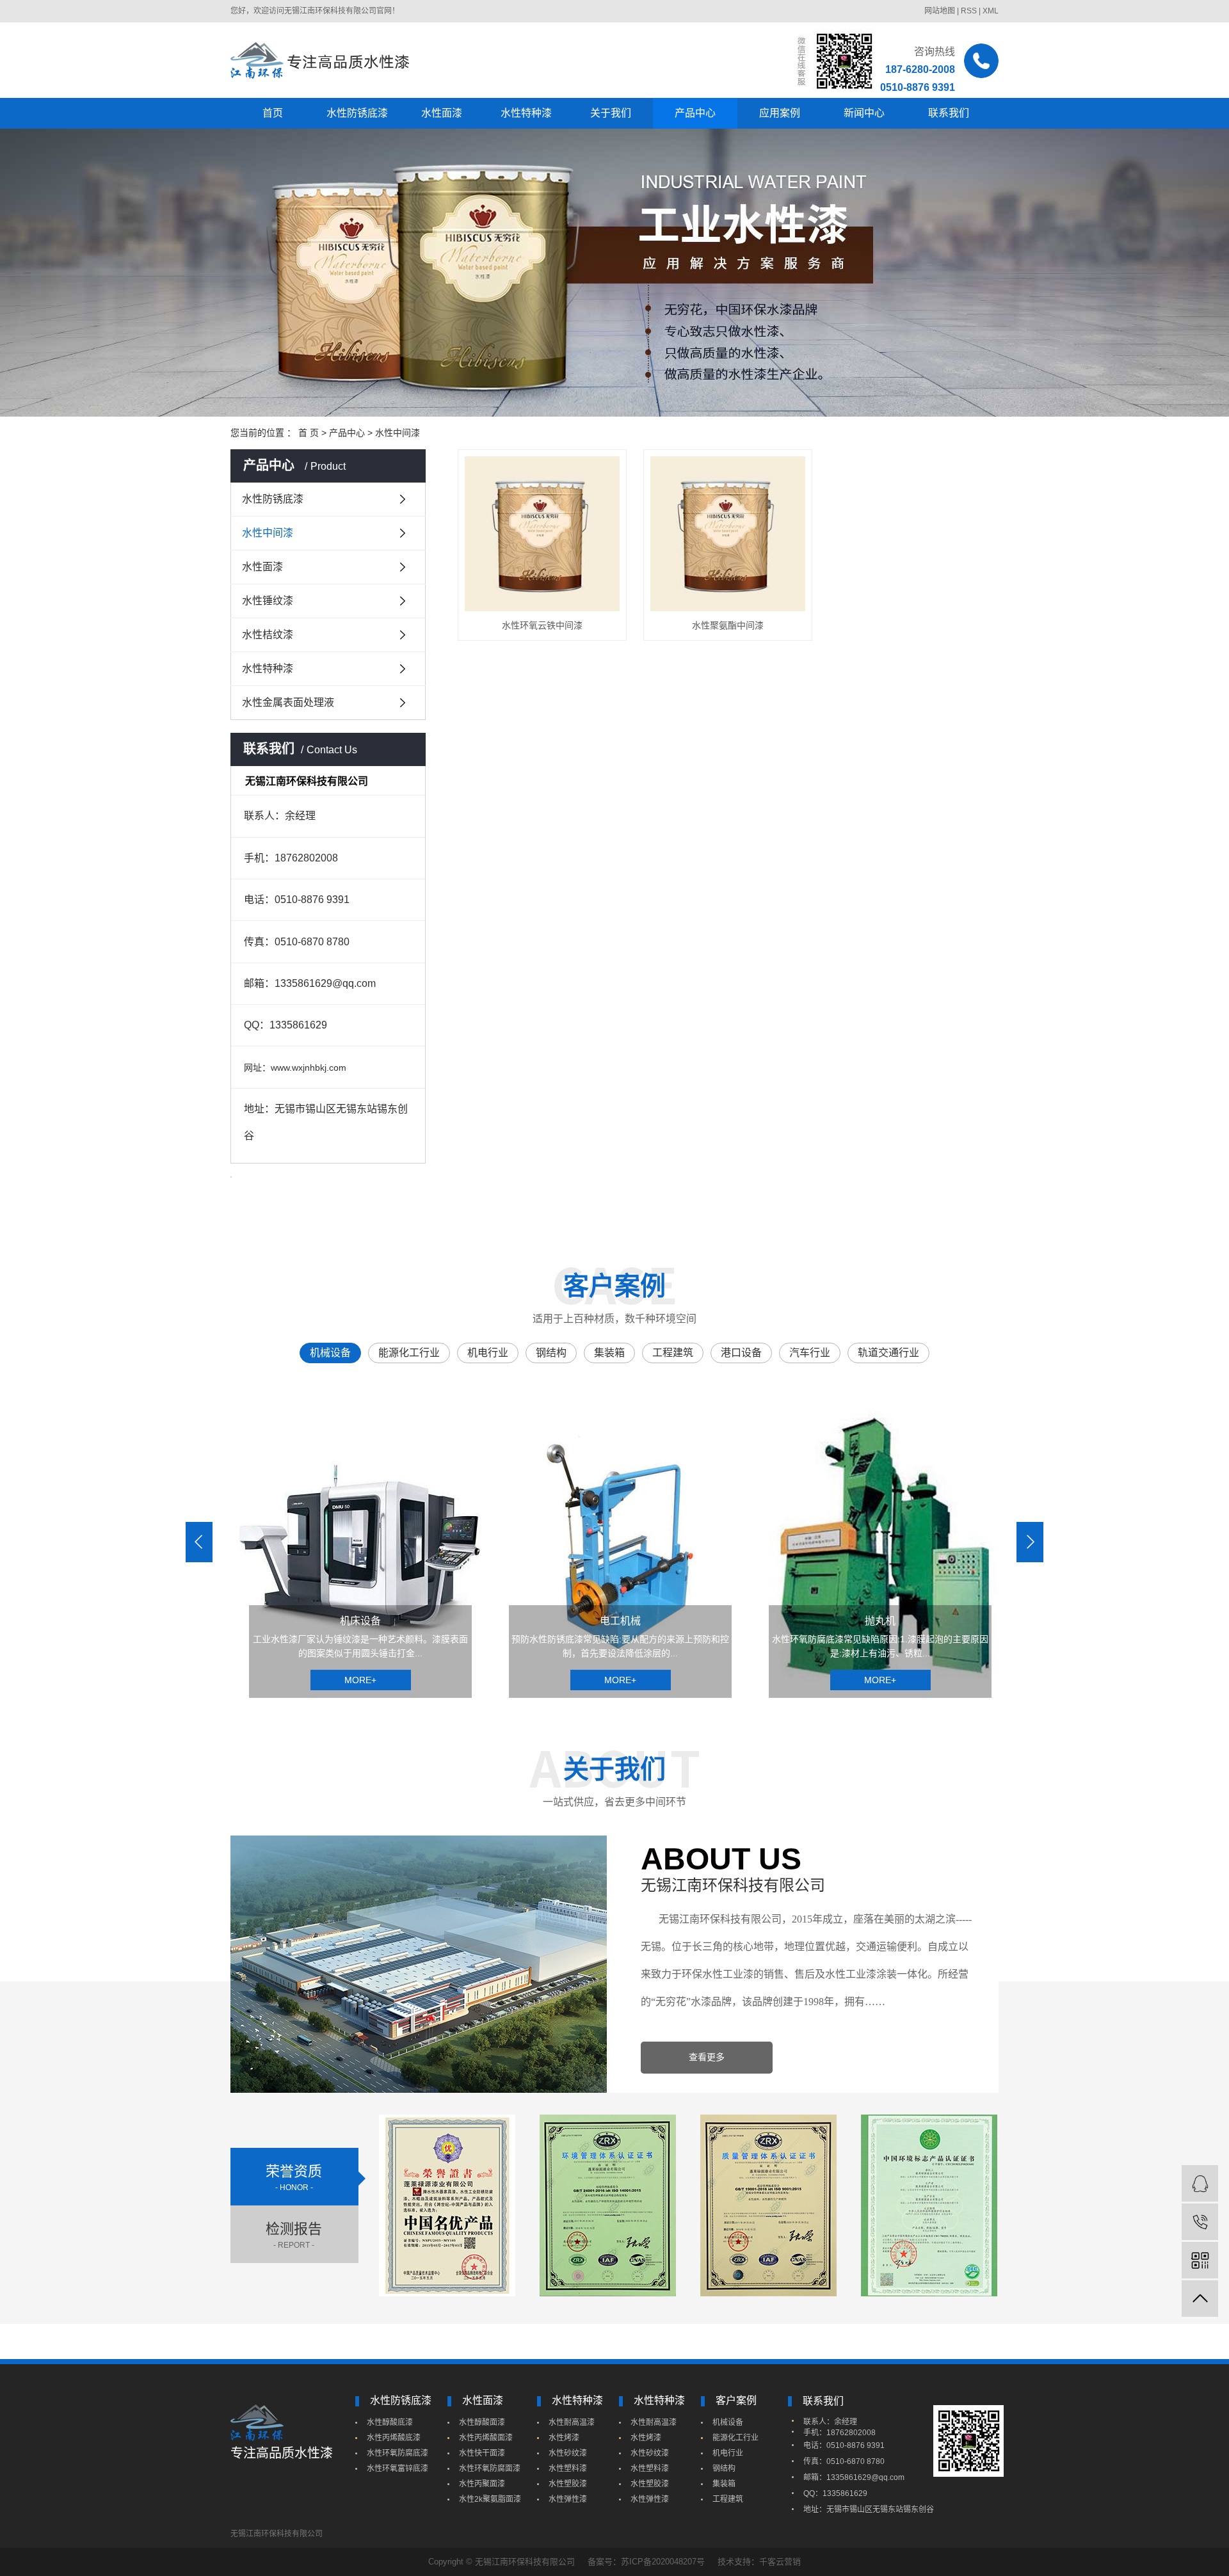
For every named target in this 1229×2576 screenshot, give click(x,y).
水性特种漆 (526, 113)
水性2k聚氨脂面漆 (490, 2499)
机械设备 (728, 2422)
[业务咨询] (1200, 2183)
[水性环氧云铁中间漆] (542, 534)
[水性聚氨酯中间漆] (728, 534)
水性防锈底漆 (357, 113)
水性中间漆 (398, 433)
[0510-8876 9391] (1200, 2222)
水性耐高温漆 (572, 2422)
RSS (969, 11)
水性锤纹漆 (268, 601)
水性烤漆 (564, 2438)
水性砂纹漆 (568, 2453)
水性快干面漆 (482, 2453)
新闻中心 (864, 113)
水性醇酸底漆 (390, 2422)
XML (991, 11)
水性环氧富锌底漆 (398, 2468)
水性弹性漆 (568, 2499)
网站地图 (940, 11)
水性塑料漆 (568, 2468)
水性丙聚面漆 (482, 2484)
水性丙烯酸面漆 (486, 2438)
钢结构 (724, 2468)
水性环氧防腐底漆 (398, 2453)
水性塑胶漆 (568, 2484)
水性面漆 (442, 113)
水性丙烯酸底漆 (394, 2438)
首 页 (309, 433)
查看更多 (707, 2057)
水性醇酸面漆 (482, 2422)
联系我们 (949, 113)
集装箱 (724, 2484)
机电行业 (728, 2453)
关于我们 (611, 113)
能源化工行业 (735, 2438)
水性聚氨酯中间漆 (728, 625)
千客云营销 (780, 2562)
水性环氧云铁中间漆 (542, 625)
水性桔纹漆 (268, 635)
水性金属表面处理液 (288, 702)
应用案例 (780, 113)
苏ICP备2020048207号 (663, 2562)
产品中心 (695, 113)
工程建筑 (728, 2499)
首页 (273, 113)
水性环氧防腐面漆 (490, 2468)
